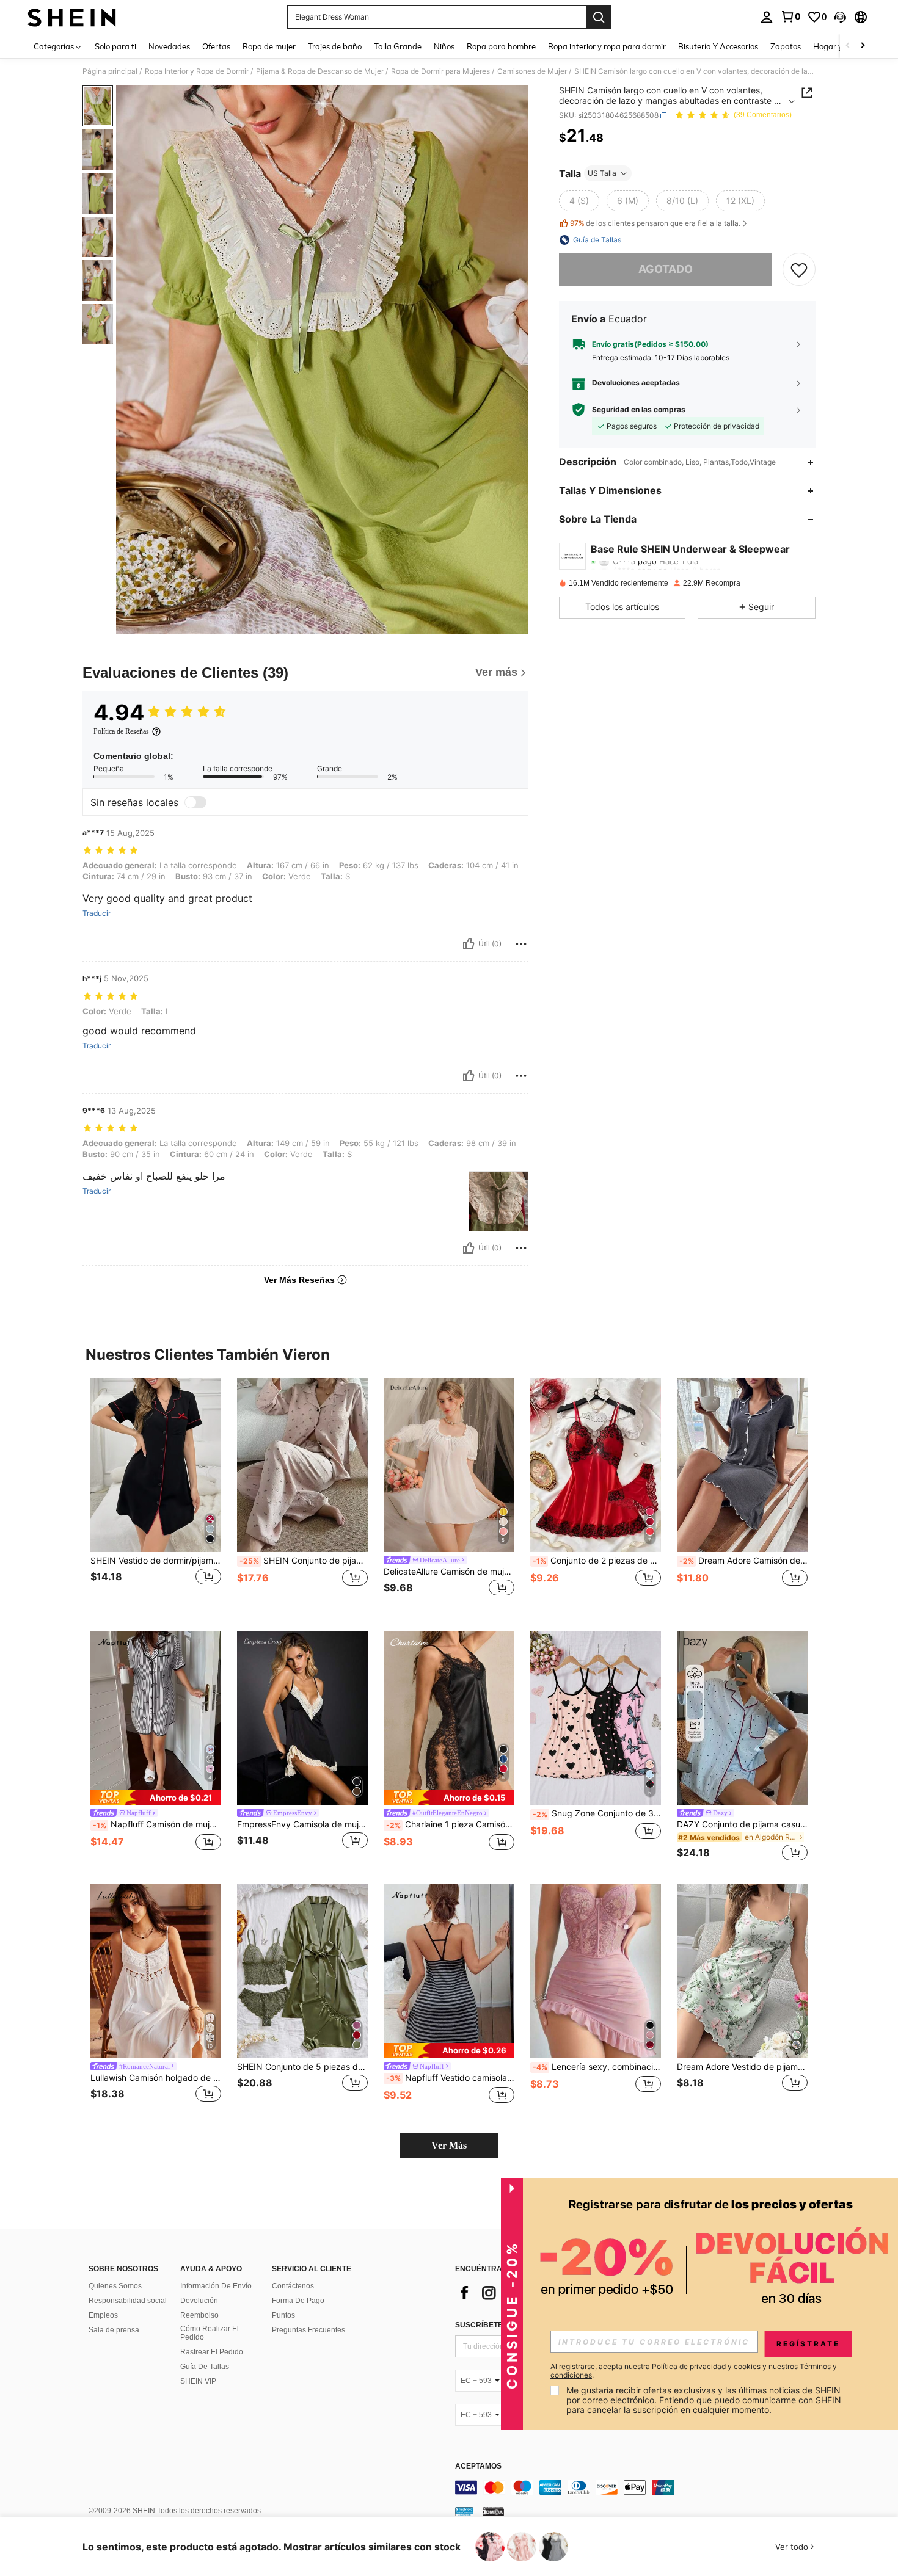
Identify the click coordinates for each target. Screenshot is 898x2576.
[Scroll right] (863, 46)
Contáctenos (293, 2286)
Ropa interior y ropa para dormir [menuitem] (607, 46)
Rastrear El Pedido (212, 2352)
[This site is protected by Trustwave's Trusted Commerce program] (464, 2511)
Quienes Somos (115, 2286)
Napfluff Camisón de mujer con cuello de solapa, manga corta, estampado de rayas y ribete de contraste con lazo (157, 1824)
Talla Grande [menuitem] (398, 46)
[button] (840, 17)
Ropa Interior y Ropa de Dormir (197, 71)
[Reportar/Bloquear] (521, 944)
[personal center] (767, 17)
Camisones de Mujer (532, 71)
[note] (156, 1797)
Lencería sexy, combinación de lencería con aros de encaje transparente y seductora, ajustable (597, 2067)
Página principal (110, 71)
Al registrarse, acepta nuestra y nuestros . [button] (694, 2371)
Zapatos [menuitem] (786, 46)
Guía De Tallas (205, 2367)
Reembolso (199, 2315)
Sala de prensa (114, 2330)
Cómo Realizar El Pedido (210, 2333)
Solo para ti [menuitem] (115, 46)
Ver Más (449, 2145)
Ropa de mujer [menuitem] (269, 46)
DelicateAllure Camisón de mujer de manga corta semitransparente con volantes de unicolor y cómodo (449, 1572)
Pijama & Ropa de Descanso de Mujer (320, 71)
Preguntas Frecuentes (308, 2330)
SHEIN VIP (198, 2381)
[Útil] (469, 944)
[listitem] (156, 1495)
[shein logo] (72, 17)
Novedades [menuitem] (169, 46)
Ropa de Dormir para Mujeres (440, 71)
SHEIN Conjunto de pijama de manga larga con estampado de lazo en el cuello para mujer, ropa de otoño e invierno (304, 1561)
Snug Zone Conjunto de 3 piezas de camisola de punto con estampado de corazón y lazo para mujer (597, 1813)
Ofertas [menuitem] (216, 46)
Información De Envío (216, 2286)
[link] (790, 16)
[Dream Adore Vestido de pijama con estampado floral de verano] (742, 1971)
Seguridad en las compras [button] (639, 410)
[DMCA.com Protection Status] (493, 2511)
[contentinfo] (638, 2487)
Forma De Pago (298, 2301)
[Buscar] (599, 17)
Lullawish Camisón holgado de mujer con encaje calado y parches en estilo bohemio (156, 2078)
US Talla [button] (602, 173)
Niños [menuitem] (444, 46)
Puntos (283, 2315)
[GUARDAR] (799, 269)
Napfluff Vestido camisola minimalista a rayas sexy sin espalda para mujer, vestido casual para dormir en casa (450, 2078)
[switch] (195, 802)
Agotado (666, 269)
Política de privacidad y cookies (706, 2366)
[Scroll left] (848, 46)
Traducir (97, 913)
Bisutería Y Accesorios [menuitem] (718, 46)
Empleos (103, 2315)
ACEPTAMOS (478, 2466)
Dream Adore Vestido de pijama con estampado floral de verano (742, 2067)
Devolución (199, 2301)
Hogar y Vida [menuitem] (837, 46)
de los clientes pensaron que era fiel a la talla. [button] (655, 223)
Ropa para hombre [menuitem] (501, 46)
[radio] (579, 201)
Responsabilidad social (128, 2301)
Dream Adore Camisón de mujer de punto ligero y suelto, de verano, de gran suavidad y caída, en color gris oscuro (743, 1561)
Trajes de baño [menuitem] (335, 46)
